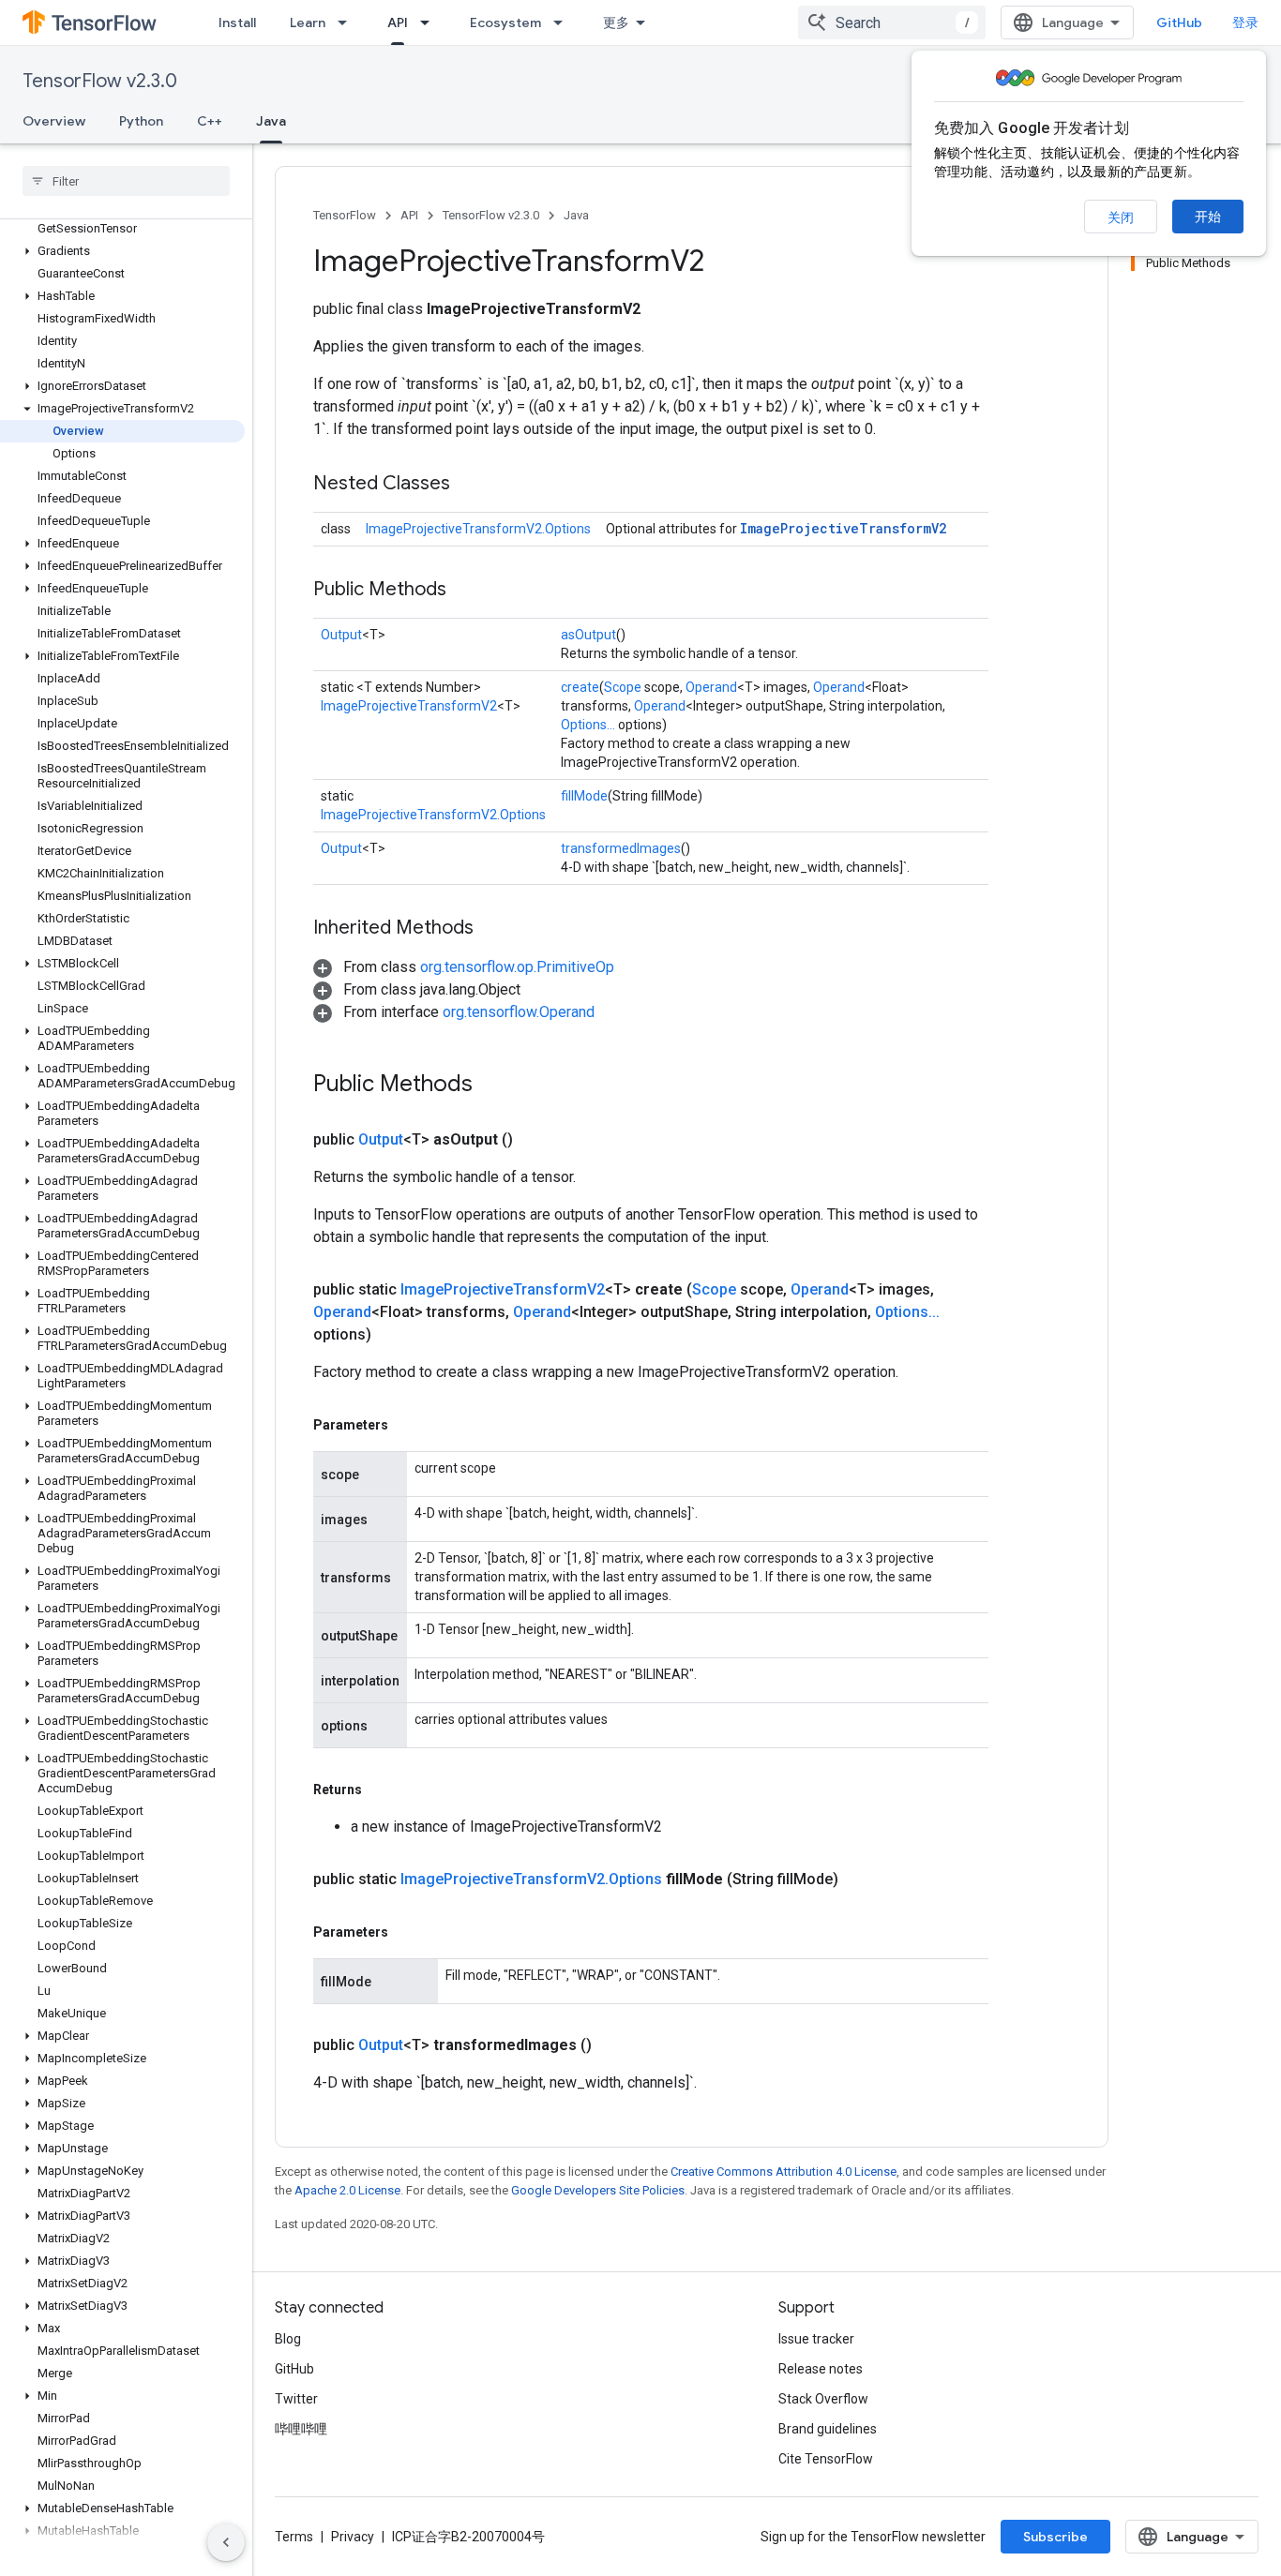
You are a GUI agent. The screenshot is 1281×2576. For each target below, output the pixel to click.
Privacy (353, 2537)
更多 (616, 22)
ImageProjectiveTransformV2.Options (478, 529)
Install (237, 22)
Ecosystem (505, 22)
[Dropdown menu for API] (430, 22)
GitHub (1179, 22)
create (580, 687)
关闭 (1121, 217)
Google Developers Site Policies (598, 2190)
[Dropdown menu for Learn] (348, 22)
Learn (308, 22)
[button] (122, 251)
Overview (54, 121)
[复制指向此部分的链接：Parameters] (407, 1425)
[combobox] (892, 22)
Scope (623, 687)
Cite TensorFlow (826, 2459)
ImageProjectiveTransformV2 (843, 528)
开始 (1208, 217)
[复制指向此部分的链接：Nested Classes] (469, 485)
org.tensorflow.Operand (519, 1012)
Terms (294, 2537)
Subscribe (1055, 2537)
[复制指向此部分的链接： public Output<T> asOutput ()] (535, 1140)
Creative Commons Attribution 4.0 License (784, 2172)
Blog (288, 2339)
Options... (588, 725)
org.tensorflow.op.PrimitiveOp (517, 967)
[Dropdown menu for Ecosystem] (564, 22)
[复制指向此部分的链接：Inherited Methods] (492, 929)
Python (141, 121)
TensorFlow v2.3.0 (100, 81)
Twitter (296, 2399)
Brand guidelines (828, 2429)
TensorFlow (345, 215)
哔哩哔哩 (301, 2429)
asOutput (588, 635)
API (398, 22)
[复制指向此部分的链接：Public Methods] (465, 591)
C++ (210, 121)
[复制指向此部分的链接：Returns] (381, 1790)
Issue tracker (816, 2339)
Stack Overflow (823, 2399)
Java (271, 121)
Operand (711, 687)
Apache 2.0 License (347, 2190)
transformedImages (621, 848)
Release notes (821, 2369)
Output (341, 635)
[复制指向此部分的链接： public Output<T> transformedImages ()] (614, 2045)
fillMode (584, 796)
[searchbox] (126, 181)
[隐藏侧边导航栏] (226, 2542)
